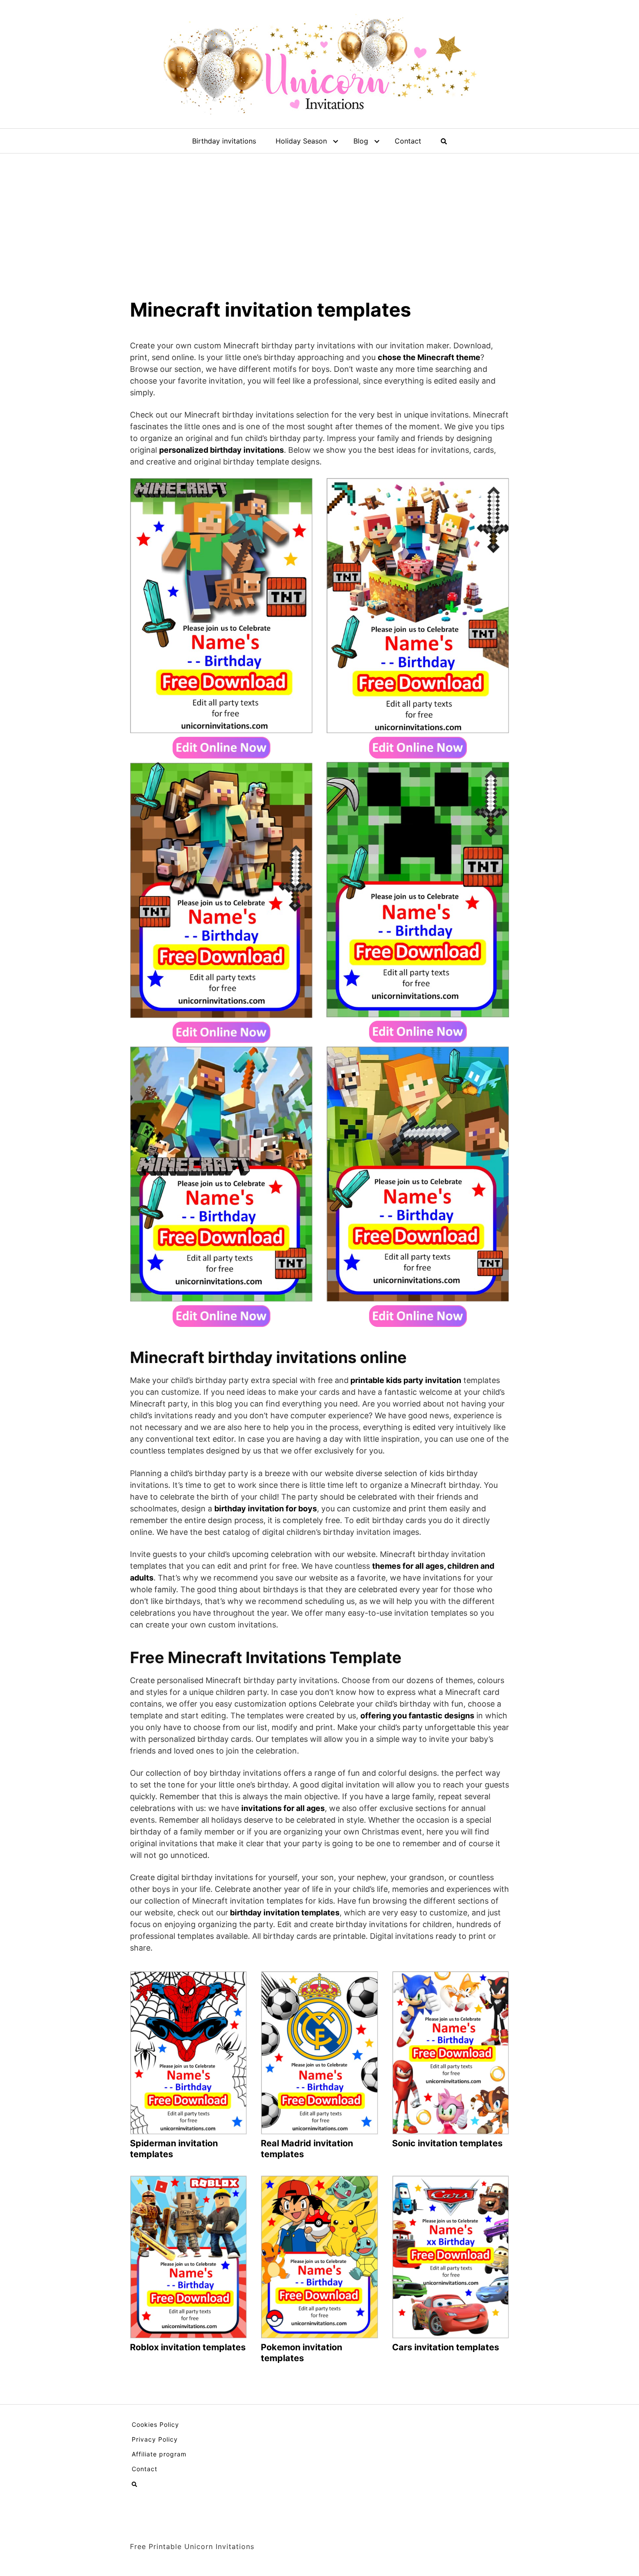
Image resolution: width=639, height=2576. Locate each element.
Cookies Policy (155, 2424)
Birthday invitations (224, 141)
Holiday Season (301, 141)
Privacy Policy (155, 2439)
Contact (408, 141)
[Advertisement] (319, 219)
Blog (361, 141)
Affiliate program (159, 2454)
